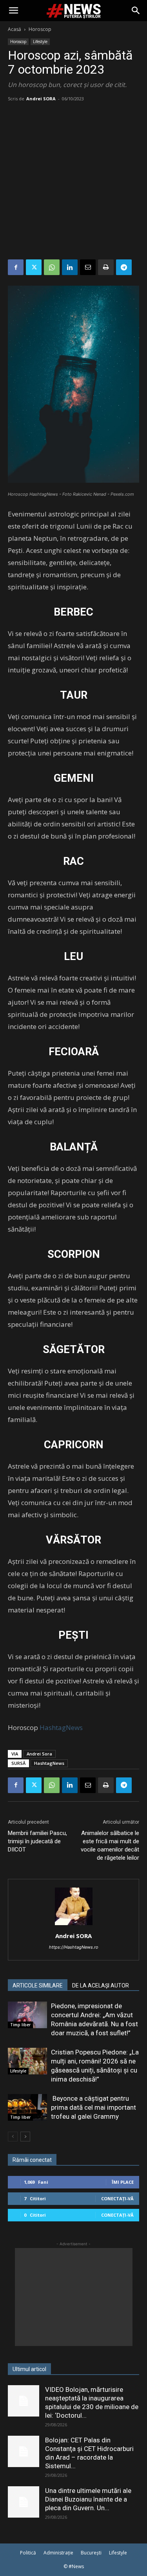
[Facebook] (16, 267)
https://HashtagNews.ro (74, 1947)
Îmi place (123, 2182)
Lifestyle (40, 42)
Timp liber (20, 2025)
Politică (28, 2553)
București (91, 2553)
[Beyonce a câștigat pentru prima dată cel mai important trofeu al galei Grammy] (27, 2108)
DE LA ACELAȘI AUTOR (101, 1985)
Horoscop (40, 29)
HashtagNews (61, 1727)
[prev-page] (13, 2137)
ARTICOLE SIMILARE (38, 1985)
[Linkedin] (70, 267)
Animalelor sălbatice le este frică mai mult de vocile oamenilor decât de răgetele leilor (110, 1845)
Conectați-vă (117, 2198)
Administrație (58, 2553)
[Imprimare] (106, 267)
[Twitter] (34, 267)
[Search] (136, 11)
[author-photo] (74, 1925)
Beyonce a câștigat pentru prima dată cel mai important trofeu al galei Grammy (93, 2107)
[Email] (88, 267)
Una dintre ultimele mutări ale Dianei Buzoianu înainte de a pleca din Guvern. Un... (88, 2499)
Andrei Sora (39, 1754)
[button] (13, 11)
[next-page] (25, 2137)
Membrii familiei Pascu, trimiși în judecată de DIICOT (37, 1841)
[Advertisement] (73, 182)
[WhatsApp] (52, 267)
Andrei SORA (41, 99)
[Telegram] (124, 267)
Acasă (15, 29)
